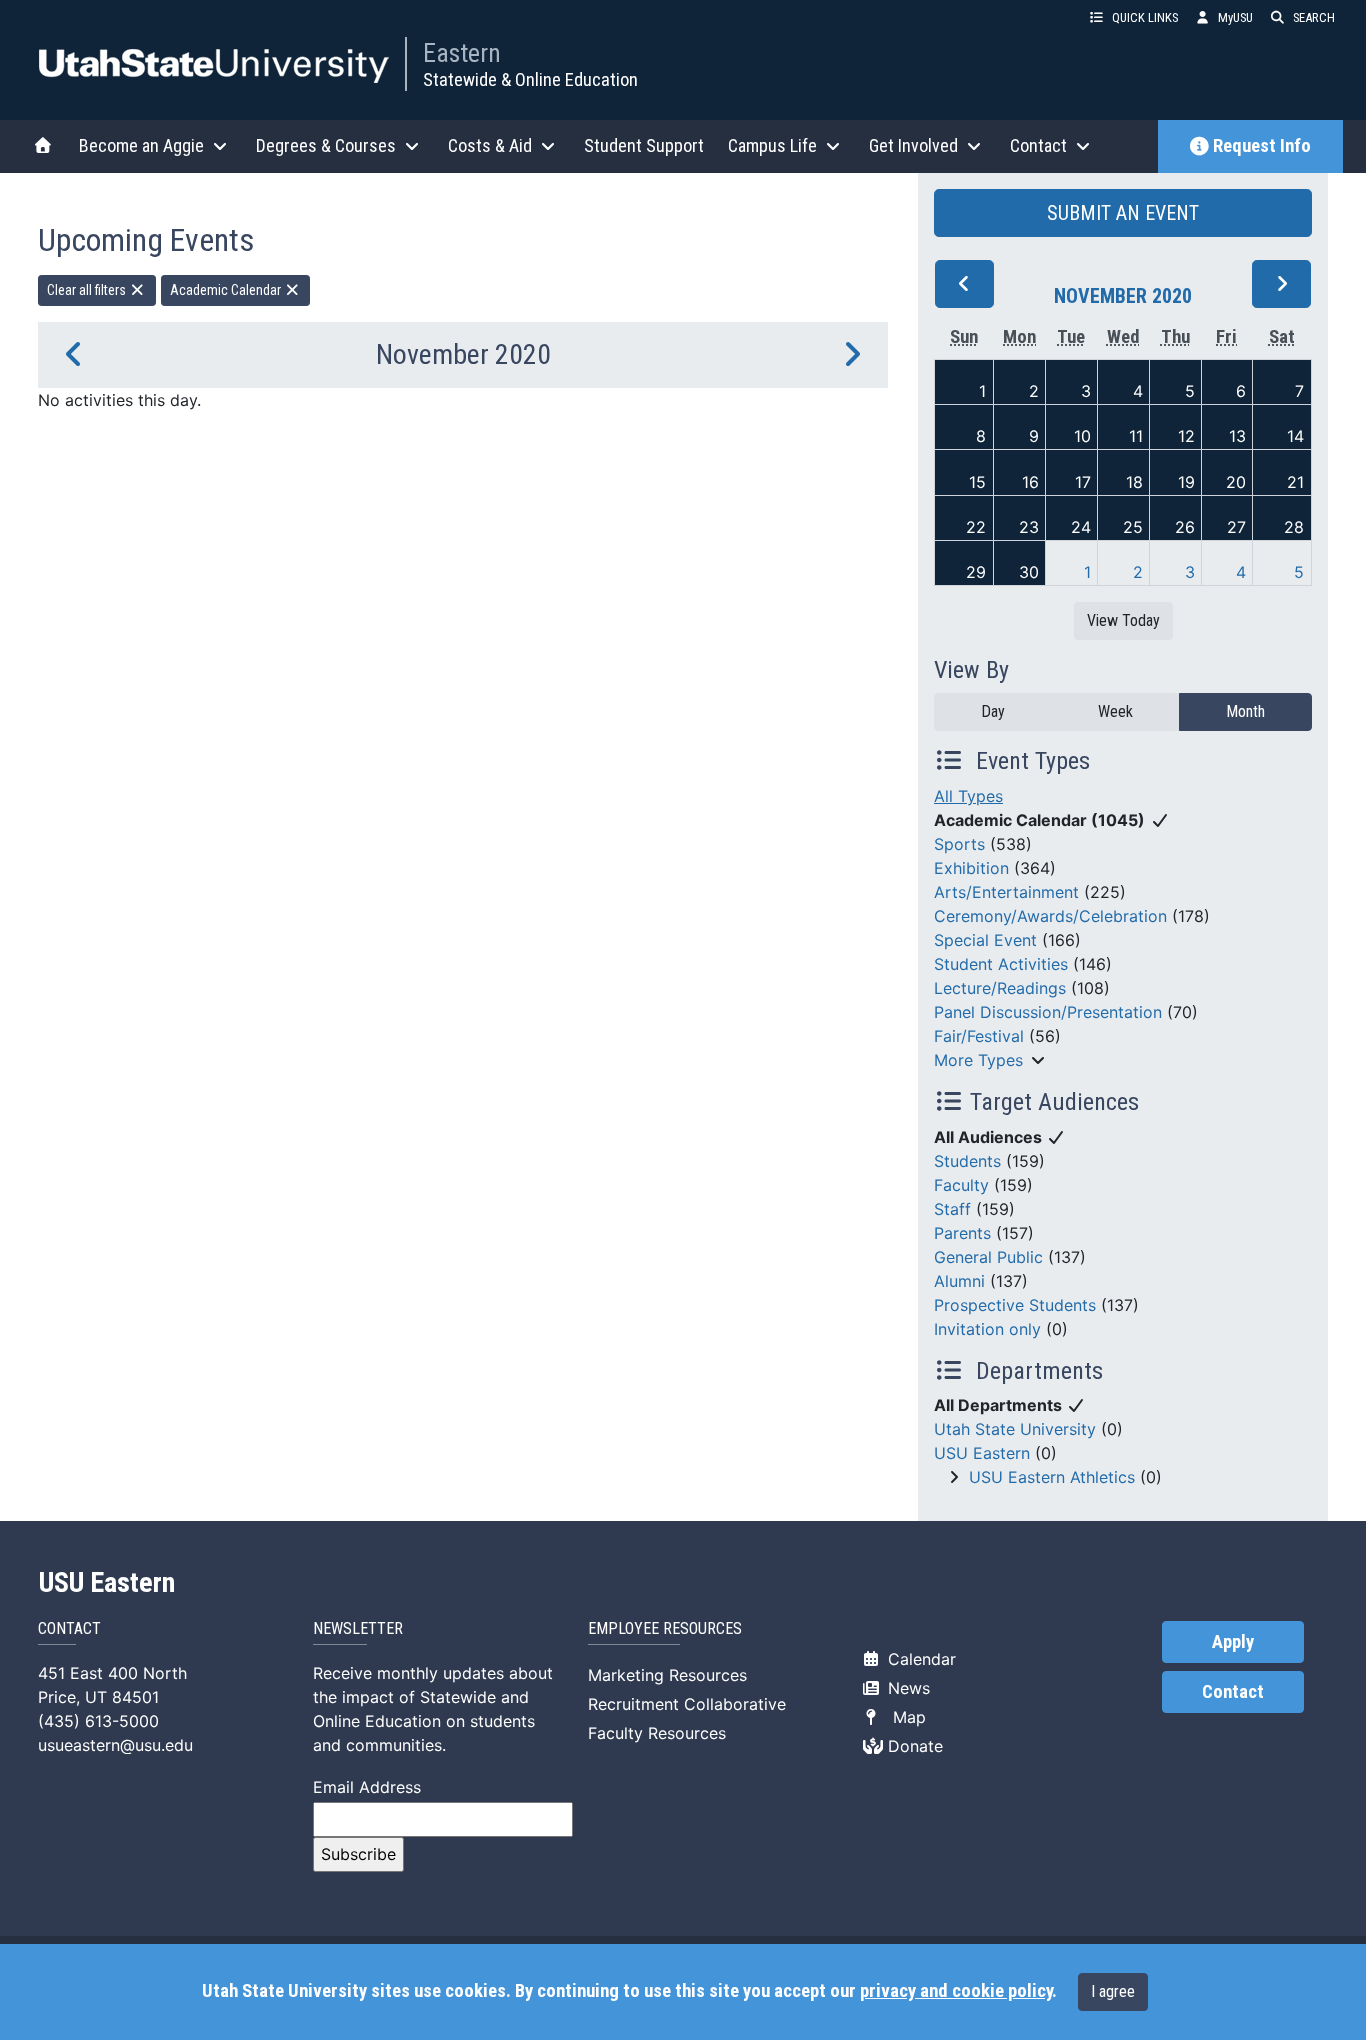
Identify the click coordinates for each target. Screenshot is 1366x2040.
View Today (1123, 620)
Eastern (462, 53)
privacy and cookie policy (956, 1991)
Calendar (919, 1659)
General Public (988, 1257)
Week (1115, 711)
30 (1029, 572)
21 (1295, 482)
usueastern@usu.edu (115, 1745)
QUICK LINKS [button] (1145, 17)
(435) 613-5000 (98, 1721)
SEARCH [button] (1314, 17)
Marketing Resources (667, 1675)
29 (976, 572)
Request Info (1262, 146)
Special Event (985, 940)
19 (1186, 482)
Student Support (644, 145)
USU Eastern (982, 1453)
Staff (952, 1209)
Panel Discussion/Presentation (1048, 1012)
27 (1236, 527)
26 (1185, 527)
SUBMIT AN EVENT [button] (1123, 213)
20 (1236, 482)
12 (1186, 436)
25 (1133, 527)
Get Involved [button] (913, 145)
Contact (1233, 1692)
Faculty (961, 1185)
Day (993, 711)
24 (1081, 527)
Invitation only (987, 1329)
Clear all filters (88, 290)
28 (1294, 527)
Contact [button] (1038, 145)
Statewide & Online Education (530, 79)
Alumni (959, 1281)
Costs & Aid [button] (490, 145)
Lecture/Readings (1000, 988)
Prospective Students (1015, 1305)
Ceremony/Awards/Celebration (1050, 916)
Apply (1233, 1642)
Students (967, 1161)
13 (1237, 436)
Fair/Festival (979, 1036)
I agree (1113, 1991)
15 (977, 482)
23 (1029, 527)
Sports (959, 844)
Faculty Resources (657, 1733)
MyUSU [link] (1235, 17)
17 (1083, 482)
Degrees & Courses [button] (326, 145)
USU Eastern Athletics (1052, 1477)
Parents (962, 1233)
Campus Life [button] (772, 145)
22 (976, 527)
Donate (913, 1746)
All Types (968, 796)
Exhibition (971, 868)
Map (904, 1717)
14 (1295, 436)
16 (1030, 482)
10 (1082, 436)
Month (1245, 711)
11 (1136, 436)
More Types (978, 1060)
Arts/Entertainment (1006, 892)
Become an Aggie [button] (141, 145)
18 (1134, 482)
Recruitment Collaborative (687, 1704)
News (906, 1688)
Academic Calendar (227, 290)
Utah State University (1015, 1429)
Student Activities (1001, 964)
